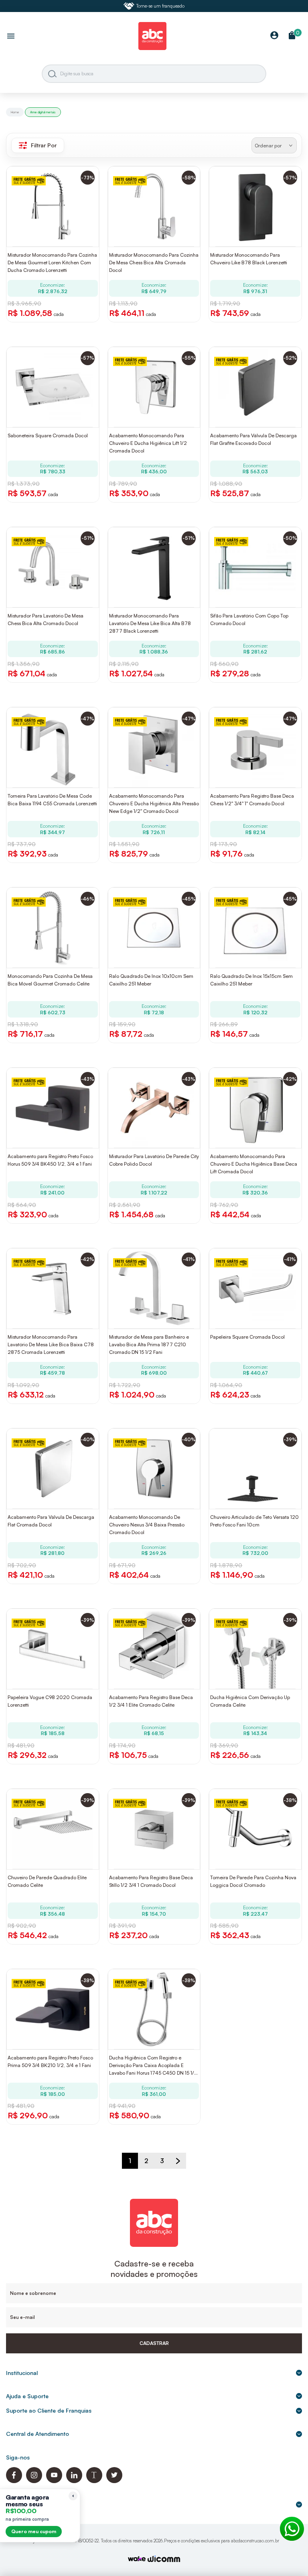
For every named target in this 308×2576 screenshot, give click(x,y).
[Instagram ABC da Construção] (34, 2481)
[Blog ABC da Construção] (94, 2481)
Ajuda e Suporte (27, 2396)
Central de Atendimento (37, 2434)
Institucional (22, 2373)
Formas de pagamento (36, 2504)
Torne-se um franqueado (160, 6)
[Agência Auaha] (164, 2560)
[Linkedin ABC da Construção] (74, 2481)
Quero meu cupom (34, 2531)
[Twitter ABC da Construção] (114, 2481)
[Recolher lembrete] (73, 2496)
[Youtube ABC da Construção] (54, 2481)
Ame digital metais (43, 112)
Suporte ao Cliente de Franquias (49, 2410)
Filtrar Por (44, 145)
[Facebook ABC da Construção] (14, 2481)
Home (15, 112)
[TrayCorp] (137, 2559)
